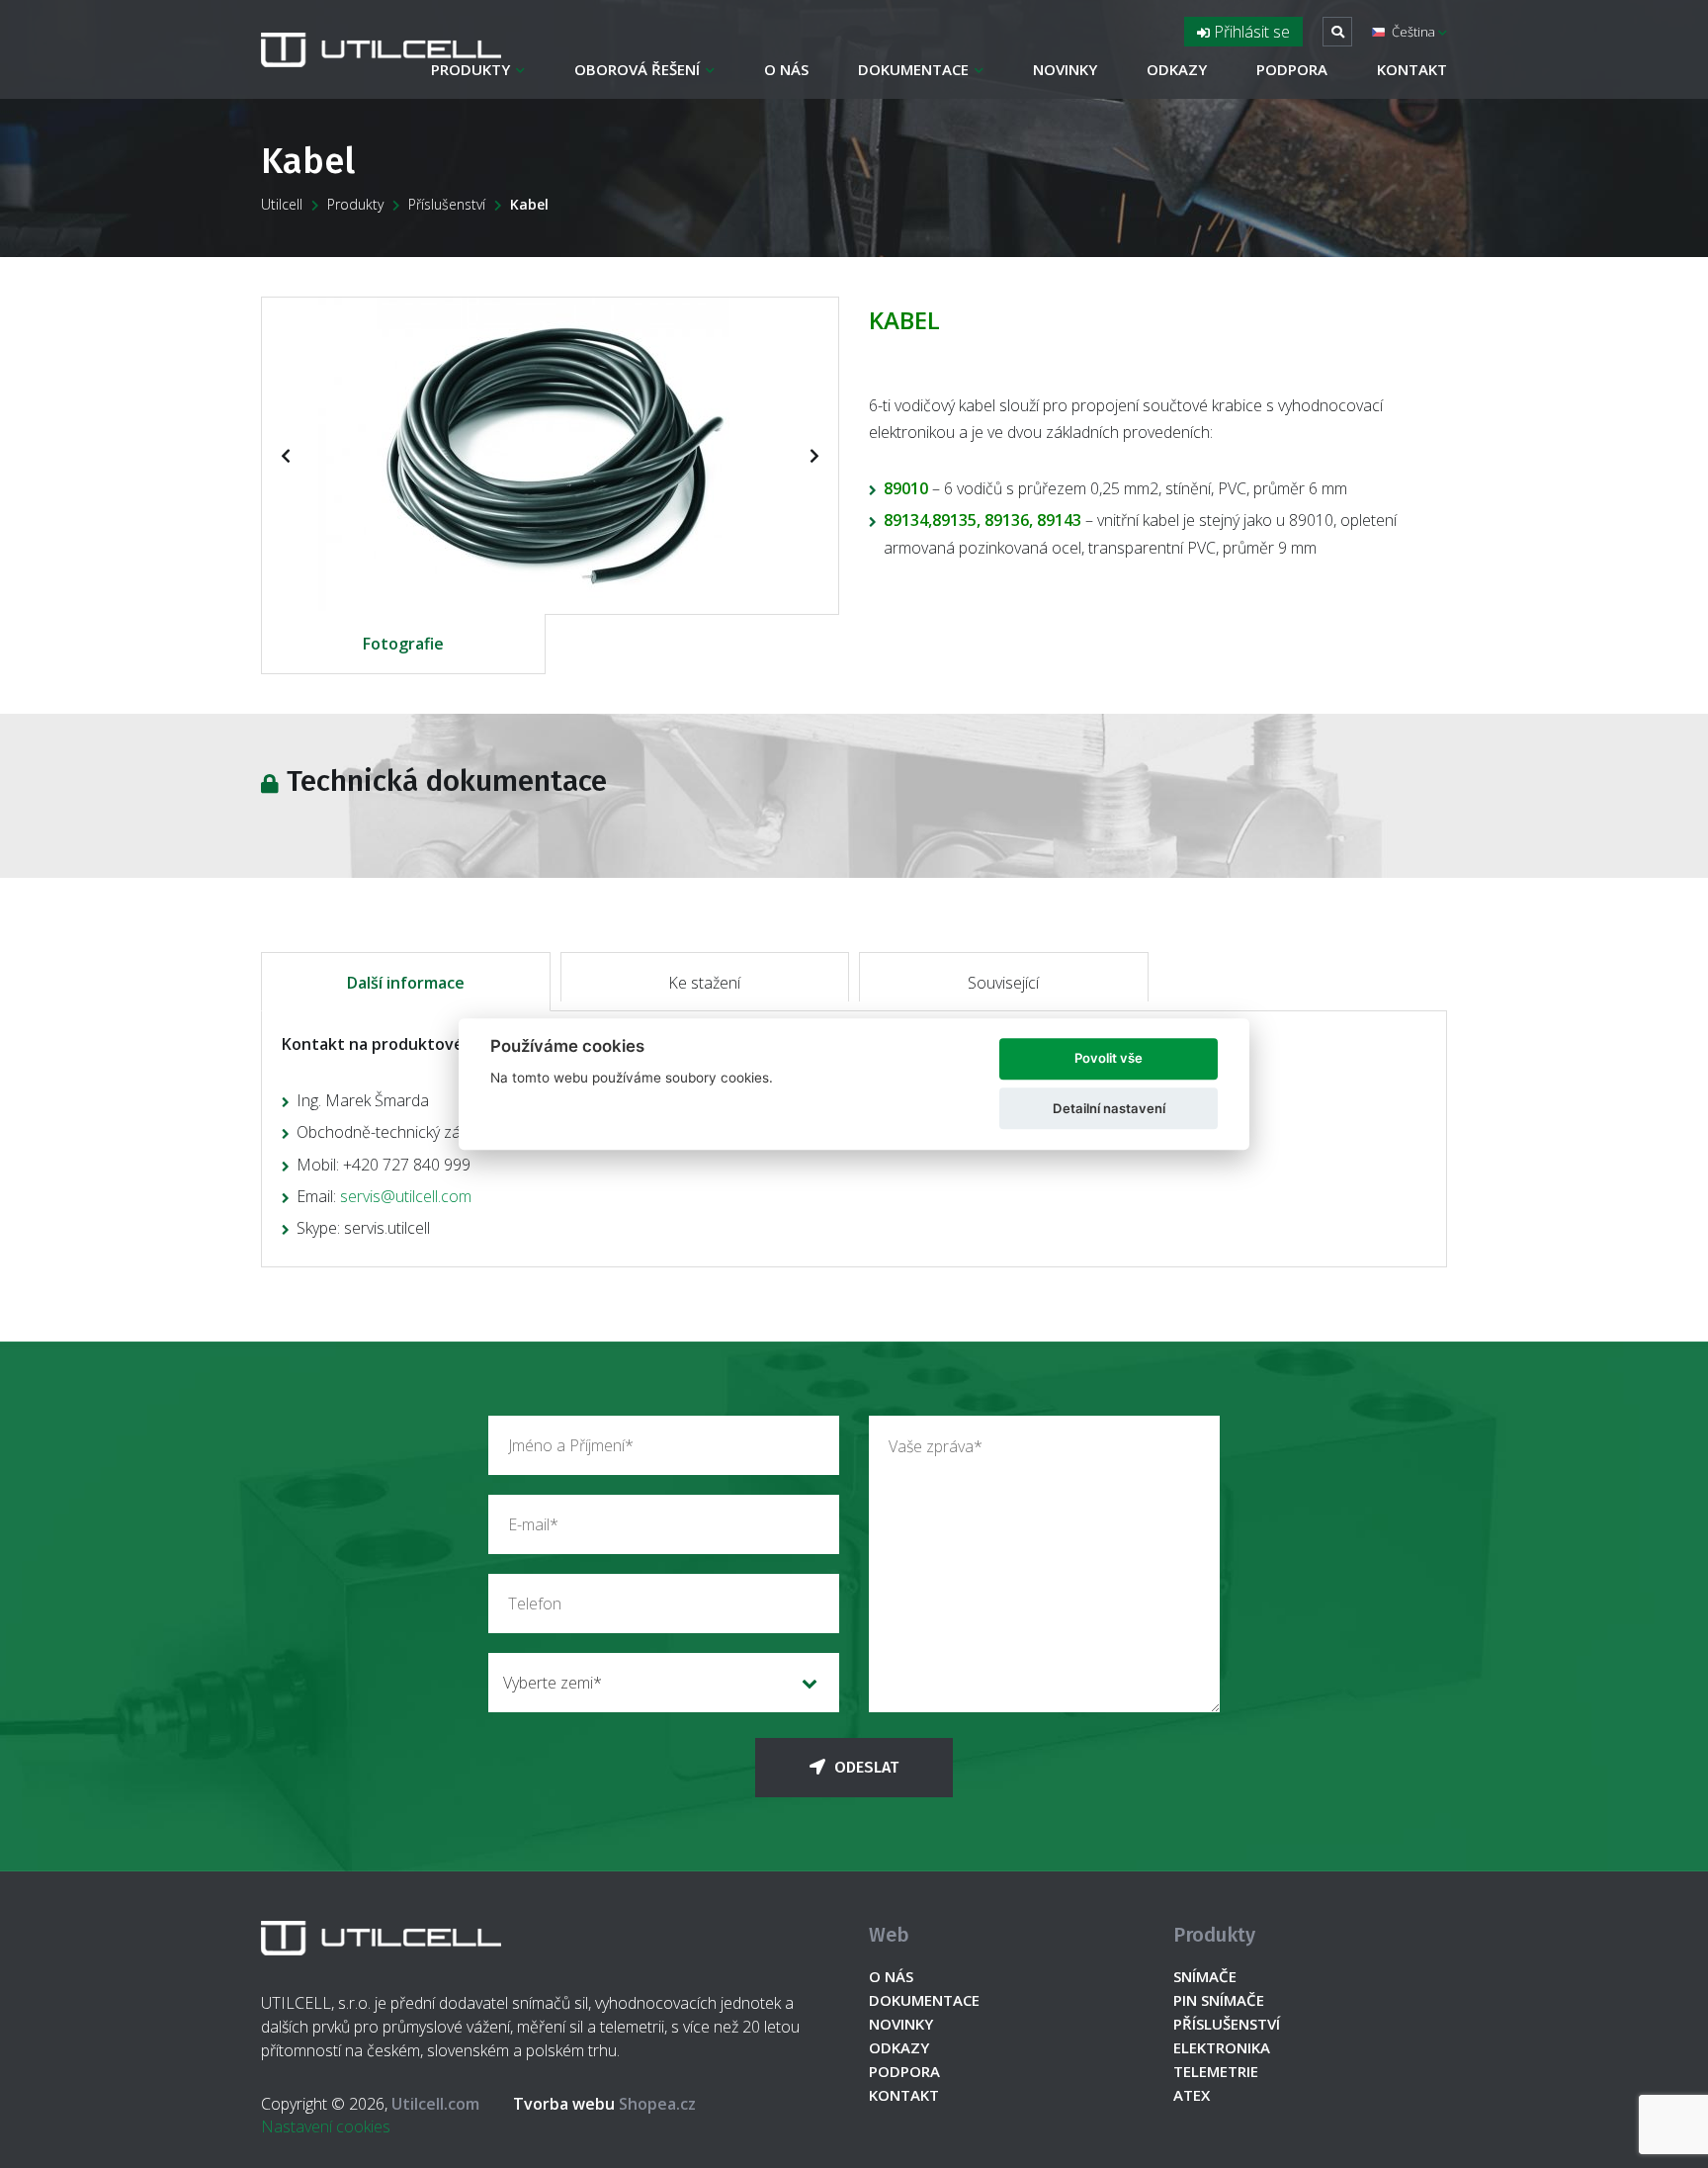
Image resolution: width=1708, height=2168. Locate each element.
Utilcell (282, 204)
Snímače (1205, 1976)
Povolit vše (1109, 1059)
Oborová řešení (637, 69)
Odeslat (864, 1767)
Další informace (406, 983)
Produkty (470, 69)
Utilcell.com (435, 2104)
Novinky (1065, 69)
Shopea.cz (604, 2104)
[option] (550, 454)
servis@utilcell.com (406, 1196)
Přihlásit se (1250, 32)
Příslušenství (447, 204)
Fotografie (403, 644)
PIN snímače (1219, 2000)
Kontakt (1412, 69)
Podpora (1292, 69)
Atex (1192, 2095)
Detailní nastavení (1109, 1108)
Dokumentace (913, 69)
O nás (786, 69)
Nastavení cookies (326, 2126)
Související (1003, 983)
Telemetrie (1216, 2071)
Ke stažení (704, 983)
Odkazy (1177, 69)
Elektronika (1222, 2047)
